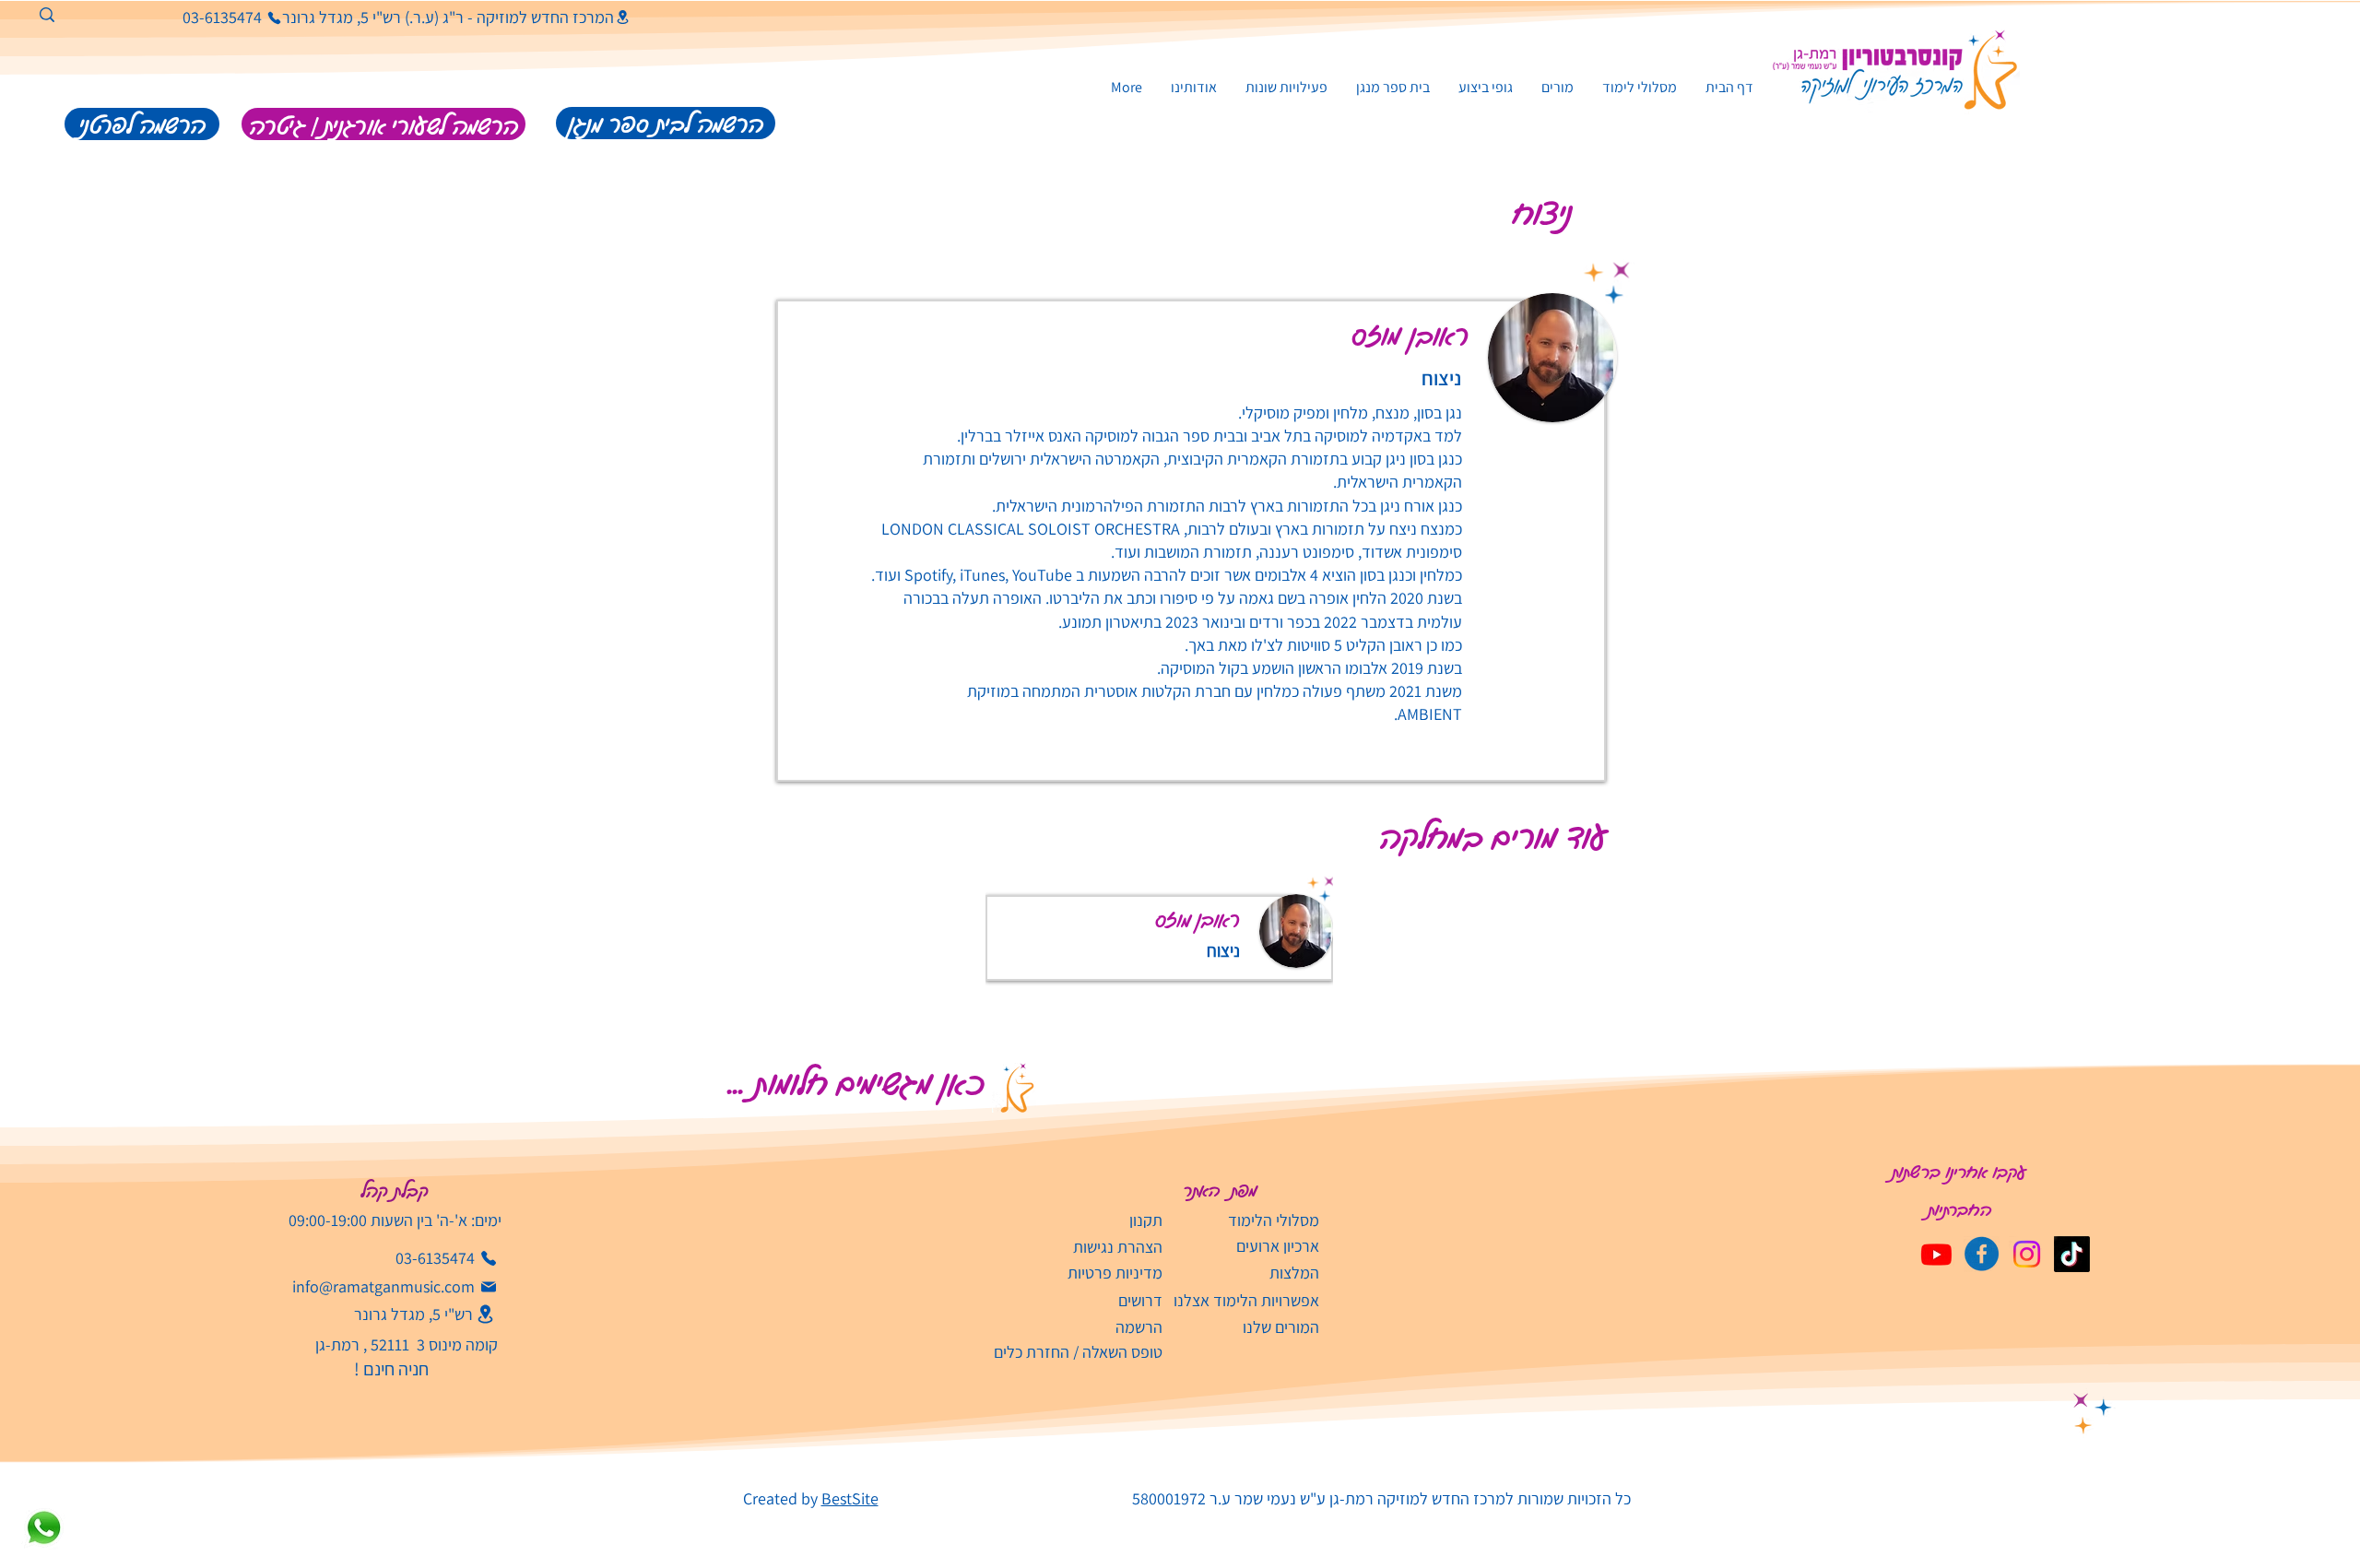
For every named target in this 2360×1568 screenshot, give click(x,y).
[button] (1286, 87)
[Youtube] (1936, 1254)
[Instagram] (2027, 1254)
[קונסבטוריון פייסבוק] (1982, 1254)
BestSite (850, 1498)
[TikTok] (2072, 1254)
